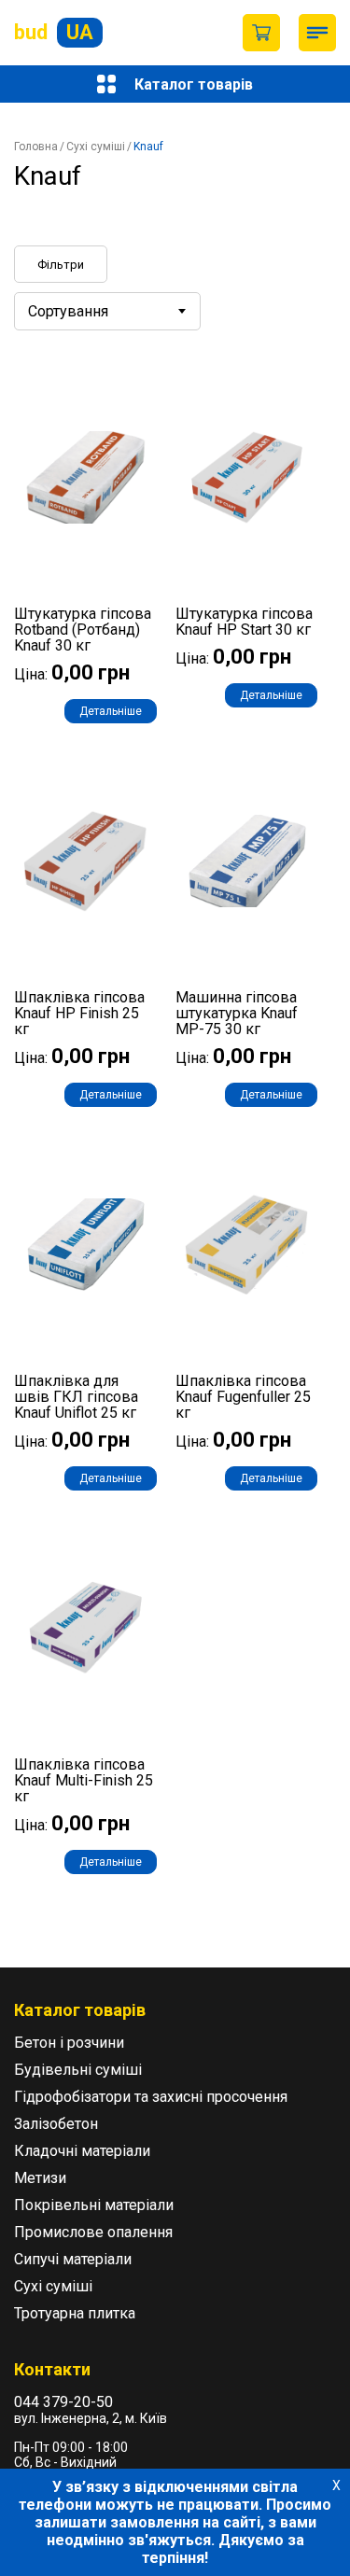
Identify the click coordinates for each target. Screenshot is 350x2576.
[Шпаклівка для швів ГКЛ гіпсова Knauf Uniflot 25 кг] (85, 1245)
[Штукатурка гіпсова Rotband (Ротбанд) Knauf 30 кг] (85, 477)
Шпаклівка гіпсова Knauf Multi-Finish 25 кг (84, 1780)
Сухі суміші (96, 147)
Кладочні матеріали (82, 2151)
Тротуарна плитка (75, 2313)
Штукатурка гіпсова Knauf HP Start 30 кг (244, 622)
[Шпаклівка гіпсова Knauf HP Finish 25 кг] (85, 861)
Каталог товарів (194, 84)
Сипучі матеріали (73, 2259)
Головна (36, 147)
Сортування (68, 311)
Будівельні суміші (78, 2070)
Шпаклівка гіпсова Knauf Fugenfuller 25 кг (243, 1397)
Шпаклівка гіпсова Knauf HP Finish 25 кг (79, 1013)
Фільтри (61, 265)
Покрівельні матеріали (94, 2205)
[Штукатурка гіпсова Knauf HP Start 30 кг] (247, 477)
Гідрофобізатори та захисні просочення (151, 2097)
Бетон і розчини (69, 2043)
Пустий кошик (261, 33)
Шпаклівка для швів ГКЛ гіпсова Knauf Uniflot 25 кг (76, 1397)
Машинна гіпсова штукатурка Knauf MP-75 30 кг (237, 1013)
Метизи (40, 2178)
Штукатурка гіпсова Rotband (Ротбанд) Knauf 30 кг (83, 630)
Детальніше (111, 711)
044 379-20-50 (63, 2402)
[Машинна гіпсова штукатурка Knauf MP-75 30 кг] (247, 861)
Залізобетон (56, 2124)
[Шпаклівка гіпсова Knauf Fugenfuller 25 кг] (247, 1245)
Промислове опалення (93, 2232)
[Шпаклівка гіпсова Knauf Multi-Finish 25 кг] (85, 1628)
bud (54, 32)
